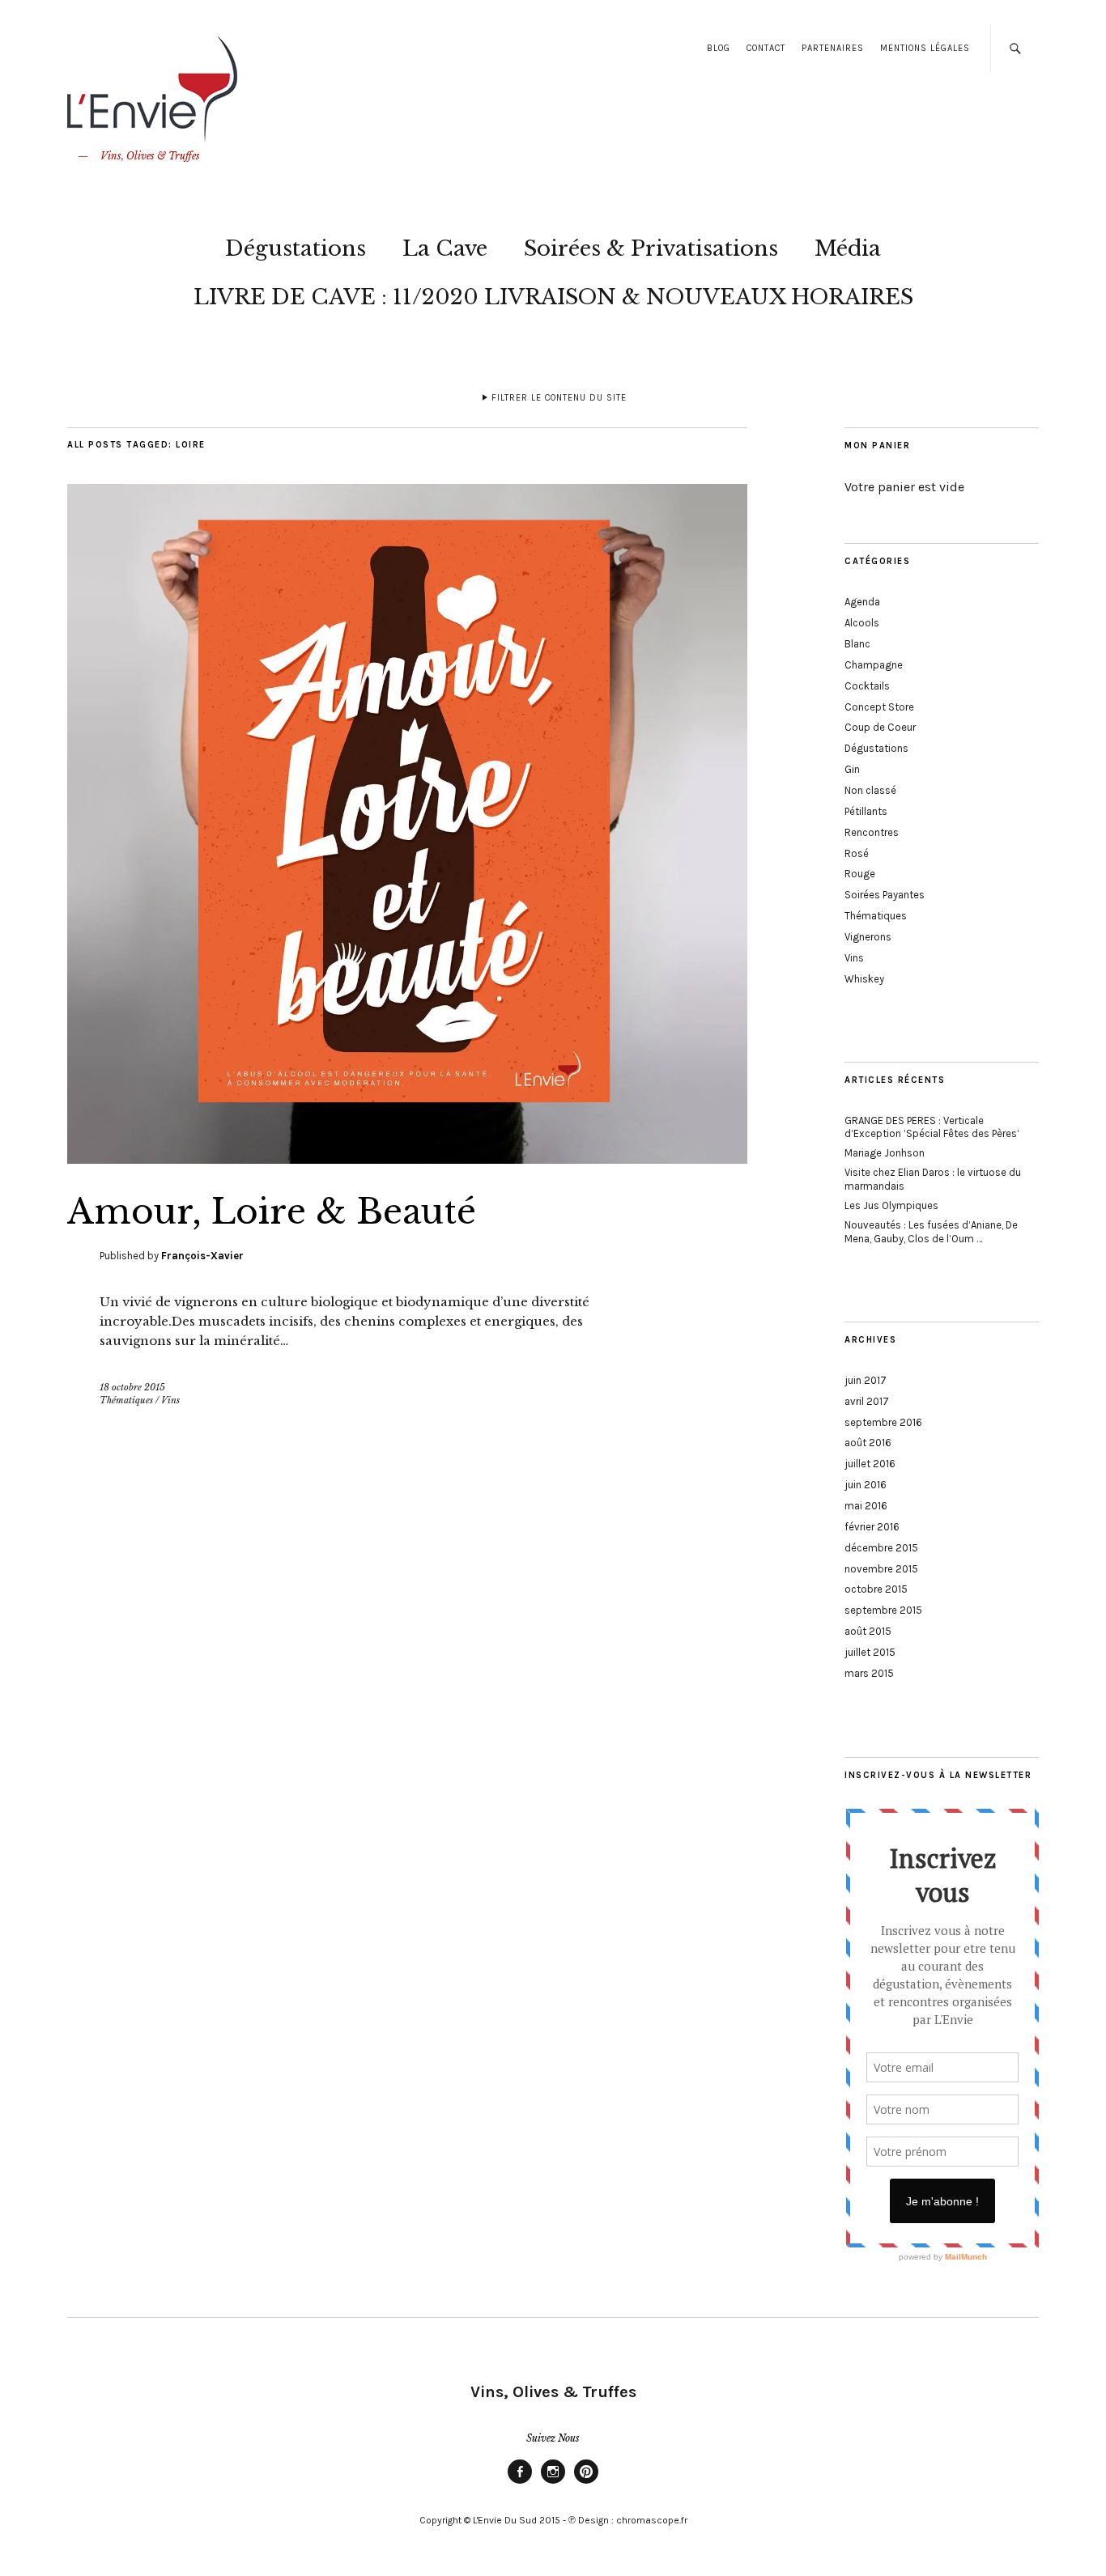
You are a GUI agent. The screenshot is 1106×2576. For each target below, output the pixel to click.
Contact (766, 48)
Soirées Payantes (885, 895)
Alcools (862, 623)
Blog (719, 48)
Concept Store (879, 707)
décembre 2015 (881, 1548)
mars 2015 (869, 1673)
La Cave (445, 248)
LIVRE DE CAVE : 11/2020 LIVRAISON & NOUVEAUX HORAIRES (553, 297)
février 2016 (872, 1527)
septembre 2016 (883, 1422)
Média (848, 248)
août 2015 (868, 1631)
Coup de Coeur (880, 727)
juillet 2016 (870, 1464)
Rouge (860, 874)
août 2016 (868, 1443)
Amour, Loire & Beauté (272, 1212)
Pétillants (866, 811)
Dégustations (296, 248)
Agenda (862, 602)
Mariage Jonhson (885, 1153)
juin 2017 (866, 1380)
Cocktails (867, 686)
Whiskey (864, 979)
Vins (170, 1400)
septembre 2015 (883, 1610)
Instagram (553, 2483)
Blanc (857, 644)
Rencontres (872, 832)
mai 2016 (866, 1506)
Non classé (870, 790)
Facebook (520, 2483)
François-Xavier (202, 1256)
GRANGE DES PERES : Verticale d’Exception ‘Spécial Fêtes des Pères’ (932, 1127)
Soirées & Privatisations (651, 248)
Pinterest (586, 2483)
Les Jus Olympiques (891, 1205)
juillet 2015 (870, 1652)
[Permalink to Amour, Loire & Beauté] (407, 1159)
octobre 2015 (876, 1589)
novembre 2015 (881, 1569)
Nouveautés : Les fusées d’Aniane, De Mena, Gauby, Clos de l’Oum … (931, 1232)
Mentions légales (925, 48)
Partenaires (833, 48)
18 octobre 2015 (132, 1387)
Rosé (857, 853)
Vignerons (868, 937)
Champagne (874, 665)
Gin (852, 769)
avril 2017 (867, 1401)
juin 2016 (866, 1485)
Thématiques (126, 1400)
